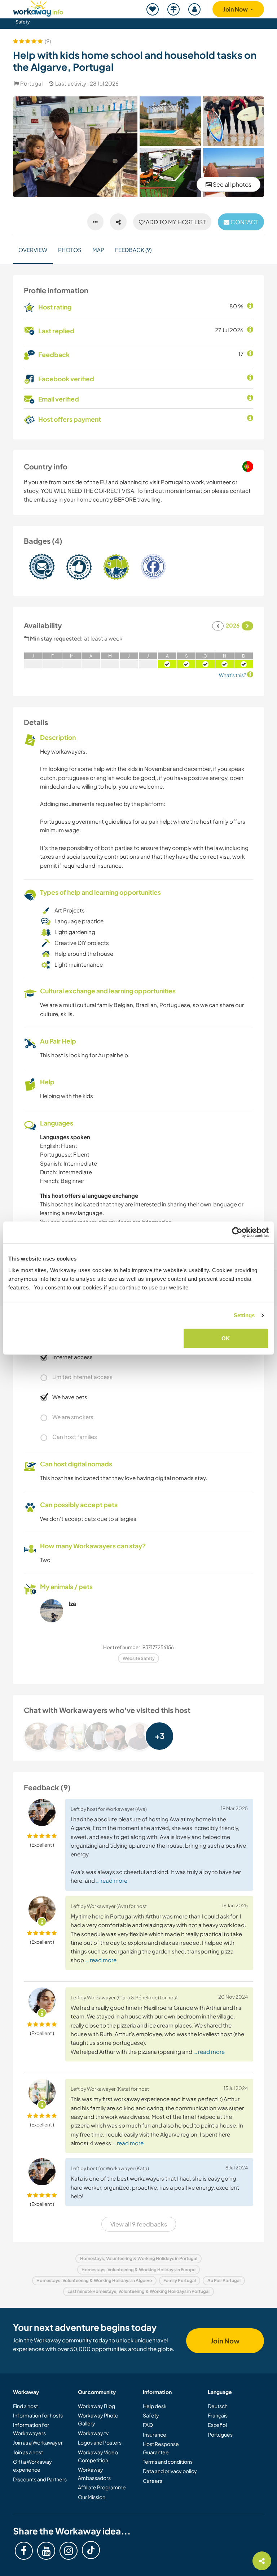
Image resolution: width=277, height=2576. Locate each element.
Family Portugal (180, 2280)
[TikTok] (91, 2550)
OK (226, 1338)
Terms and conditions (168, 2462)
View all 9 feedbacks (139, 2224)
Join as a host (28, 2452)
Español (217, 2425)
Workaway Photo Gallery (98, 2419)
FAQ (148, 2425)
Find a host (25, 2406)
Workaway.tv (93, 2433)
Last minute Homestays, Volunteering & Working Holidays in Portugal (138, 2291)
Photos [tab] (70, 250)
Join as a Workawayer (38, 2442)
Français (218, 2415)
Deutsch (218, 2406)
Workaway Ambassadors (94, 2473)
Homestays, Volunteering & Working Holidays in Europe (138, 2270)
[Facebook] (24, 2551)
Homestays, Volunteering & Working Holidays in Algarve (94, 2280)
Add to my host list (175, 222)
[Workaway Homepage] (38, 7)
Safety (23, 22)
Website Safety (139, 1658)
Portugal (31, 83)
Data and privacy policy (170, 2471)
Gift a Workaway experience (32, 2466)
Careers (153, 2481)
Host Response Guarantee (161, 2448)
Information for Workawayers (31, 2429)
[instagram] (69, 2551)
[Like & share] (118, 222)
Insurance (155, 2434)
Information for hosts (38, 2415)
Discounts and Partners (40, 2479)
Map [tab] (98, 250)
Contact (244, 222)
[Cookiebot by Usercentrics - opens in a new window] (237, 1232)
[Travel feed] (174, 9)
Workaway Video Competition (98, 2456)
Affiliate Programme (102, 2487)
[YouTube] (46, 2551)
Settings (244, 1315)
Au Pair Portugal (224, 2280)
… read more (112, 1880)
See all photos (232, 184)
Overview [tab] (33, 250)
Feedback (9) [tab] (133, 250)
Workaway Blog (96, 2406)
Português (220, 2434)
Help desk (155, 2406)
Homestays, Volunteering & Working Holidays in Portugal (139, 2258)
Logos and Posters (100, 2442)
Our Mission (92, 2497)
